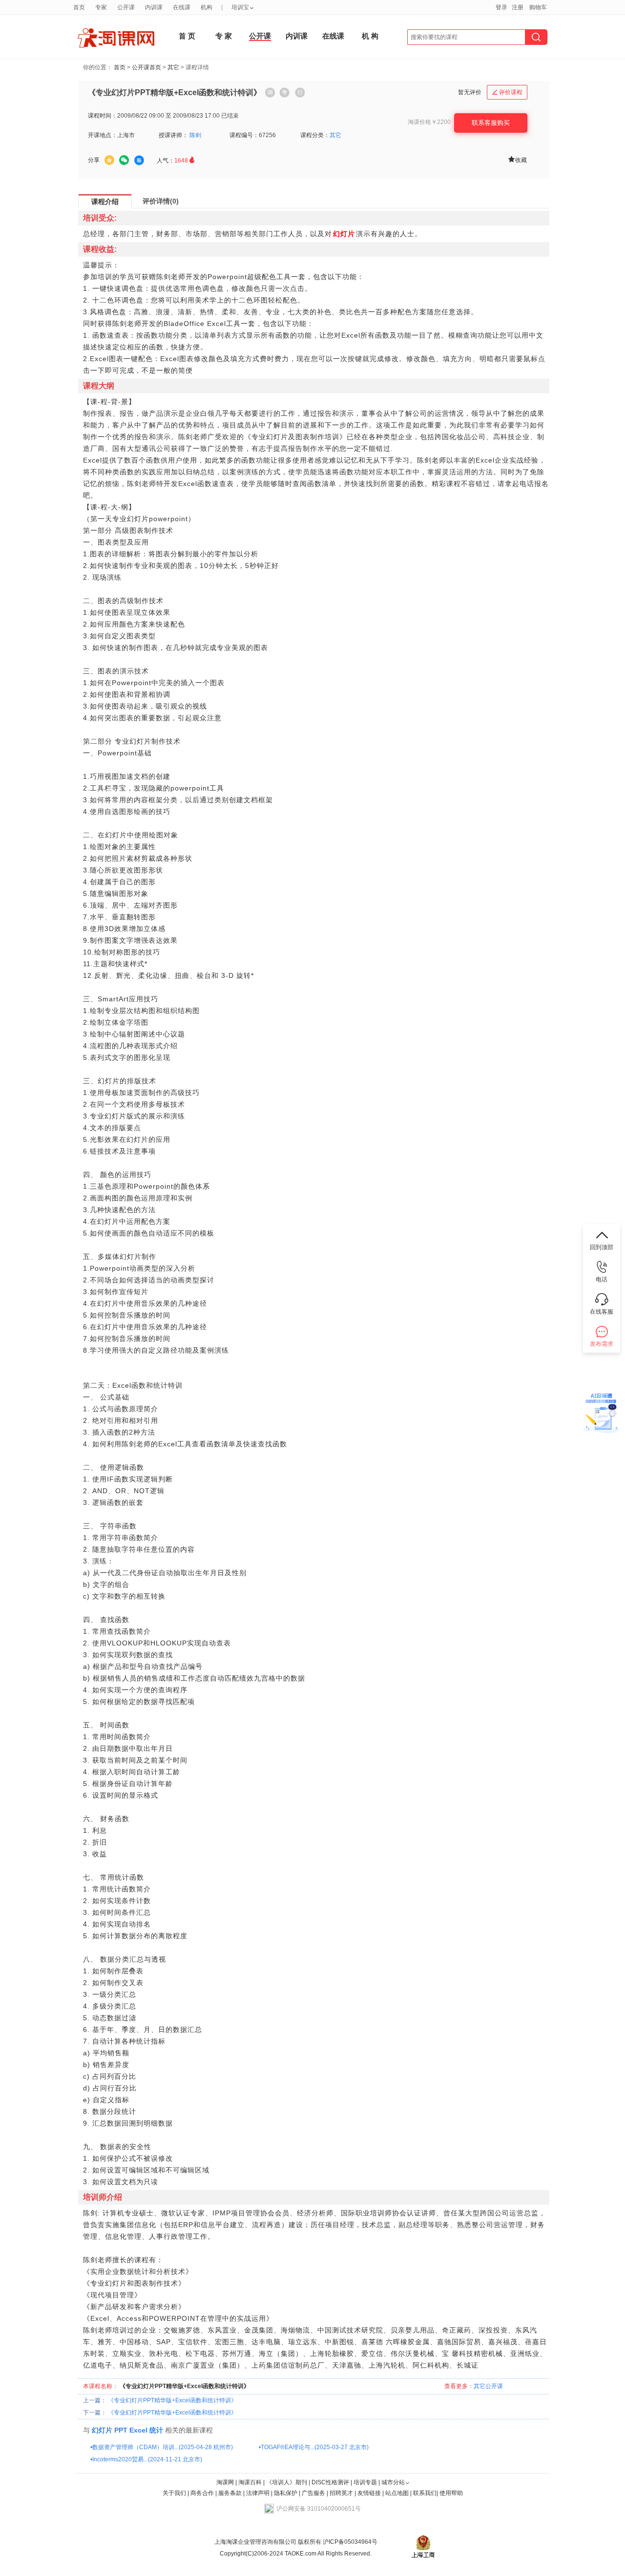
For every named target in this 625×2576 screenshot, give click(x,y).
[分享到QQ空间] (109, 160)
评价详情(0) (161, 201)
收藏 (517, 159)
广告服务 (313, 2493)
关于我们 (174, 2493)
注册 (518, 7)
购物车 (538, 7)
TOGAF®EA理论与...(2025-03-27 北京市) (315, 2447)
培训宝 (240, 7)
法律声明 (258, 2493)
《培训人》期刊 (287, 2482)
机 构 (370, 36)
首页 (120, 67)
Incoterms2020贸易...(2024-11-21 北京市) (147, 2459)
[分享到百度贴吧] (139, 161)
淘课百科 (250, 2482)
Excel (138, 2430)
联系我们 (425, 2493)
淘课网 (225, 2482)
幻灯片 (102, 2430)
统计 (156, 2430)
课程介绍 (105, 202)
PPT (121, 2430)
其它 (173, 67)
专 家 (224, 36)
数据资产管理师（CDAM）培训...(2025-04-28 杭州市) (163, 2447)
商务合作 (202, 2493)
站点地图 (398, 2493)
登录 (501, 7)
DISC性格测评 (330, 2482)
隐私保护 (286, 2493)
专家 (101, 7)
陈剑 (195, 135)
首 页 (187, 36)
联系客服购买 (491, 123)
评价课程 (507, 92)
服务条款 (231, 2493)
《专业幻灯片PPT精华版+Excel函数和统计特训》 (172, 2400)
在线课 (333, 36)
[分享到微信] (124, 160)
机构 (207, 7)
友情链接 (369, 2493)
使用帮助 (451, 2493)
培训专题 (365, 2482)
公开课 (260, 36)
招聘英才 (341, 2493)
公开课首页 (146, 67)
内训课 (297, 36)
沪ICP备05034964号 (349, 2542)
